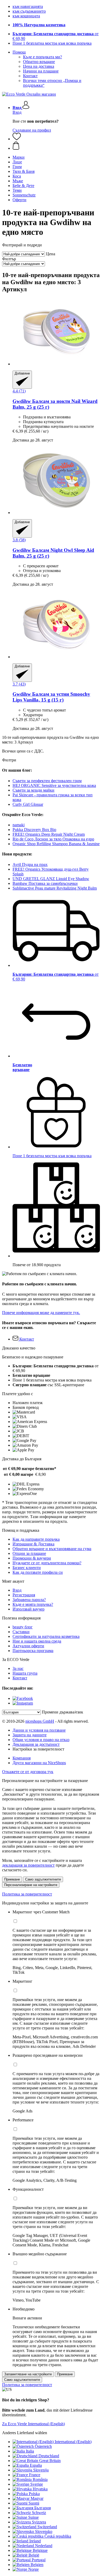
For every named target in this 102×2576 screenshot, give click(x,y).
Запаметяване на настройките (28, 2374)
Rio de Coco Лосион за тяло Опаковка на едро (53, 839)
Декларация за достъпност (36, 1744)
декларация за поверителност (28, 1865)
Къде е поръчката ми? (42, 57)
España (36, 2465)
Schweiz (39, 2513)
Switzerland (47, 2527)
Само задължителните (43, 1879)
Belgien (37, 2565)
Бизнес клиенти (27, 1568)
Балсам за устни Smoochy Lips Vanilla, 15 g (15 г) (51, 697)
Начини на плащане (41, 71)
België (34, 2555)
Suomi (34, 2503)
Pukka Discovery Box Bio (34, 830)
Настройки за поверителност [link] (38, 1749)
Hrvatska (40, 2489)
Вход (17, 112)
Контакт (30, 76)
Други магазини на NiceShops (39, 1763)
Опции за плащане (29, 1553)
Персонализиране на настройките (31, 1885)
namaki (19, 825)
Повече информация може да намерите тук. (41, 1313)
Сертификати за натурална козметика (46, 1636)
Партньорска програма (33, 1651)
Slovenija (41, 2470)
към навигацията (28, 6)
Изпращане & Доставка (33, 1544)
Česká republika (58, 2536)
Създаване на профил (32, 130)
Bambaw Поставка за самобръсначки (45, 883)
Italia (30, 2451)
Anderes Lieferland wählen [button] (25, 2433)
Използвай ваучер (29, 1609)
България (42, 2508)
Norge (33, 2569)
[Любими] (17, 139)
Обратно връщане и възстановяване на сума (52, 1549)
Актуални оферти (28, 1646)
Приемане (12, 1879)
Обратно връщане (39, 62)
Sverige (37, 2484)
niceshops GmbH (40, 1721)
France (35, 2475)
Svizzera (39, 2522)
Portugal (39, 2560)
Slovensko (44, 2531)
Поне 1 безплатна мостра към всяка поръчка (52, 43)
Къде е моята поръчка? (33, 1604)
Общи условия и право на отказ (41, 1740)
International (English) (73, 2442)
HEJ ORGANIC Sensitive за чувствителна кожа (54, 785)
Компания (22, 1758)
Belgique (40, 2550)
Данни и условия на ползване (39, 1730)
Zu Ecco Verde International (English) (33, 2424)
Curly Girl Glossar (28, 804)
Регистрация (24, 1595)
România (40, 2479)
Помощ (19, 52)
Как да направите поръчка (36, 1539)
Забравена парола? (29, 1600)
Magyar (37, 2498)
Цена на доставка (39, 66)
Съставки (21, 1632)
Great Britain (50, 2461)
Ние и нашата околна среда (37, 1641)
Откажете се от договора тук (28, 1772)
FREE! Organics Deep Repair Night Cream (49, 834)
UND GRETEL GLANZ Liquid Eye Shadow (51, 879)
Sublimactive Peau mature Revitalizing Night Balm (55, 888)
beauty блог (23, 1627)
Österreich (43, 2446)
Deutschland (49, 2456)
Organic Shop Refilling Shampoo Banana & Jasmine (56, 844)
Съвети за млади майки (33, 790)
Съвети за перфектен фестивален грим (47, 781)
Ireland (35, 2541)
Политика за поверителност (27, 1894)
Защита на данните (30, 1735)
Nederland (44, 2546)
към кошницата (26, 16)
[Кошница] (56, 146)
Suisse (33, 2517)
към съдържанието (29, 11)
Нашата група (25, 1673)
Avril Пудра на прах (30, 864)
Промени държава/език (63, 1712)
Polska (34, 2494)
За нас (18, 1668)
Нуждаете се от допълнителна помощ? (47, 1563)
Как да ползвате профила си (38, 1572)
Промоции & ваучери (32, 1558)
